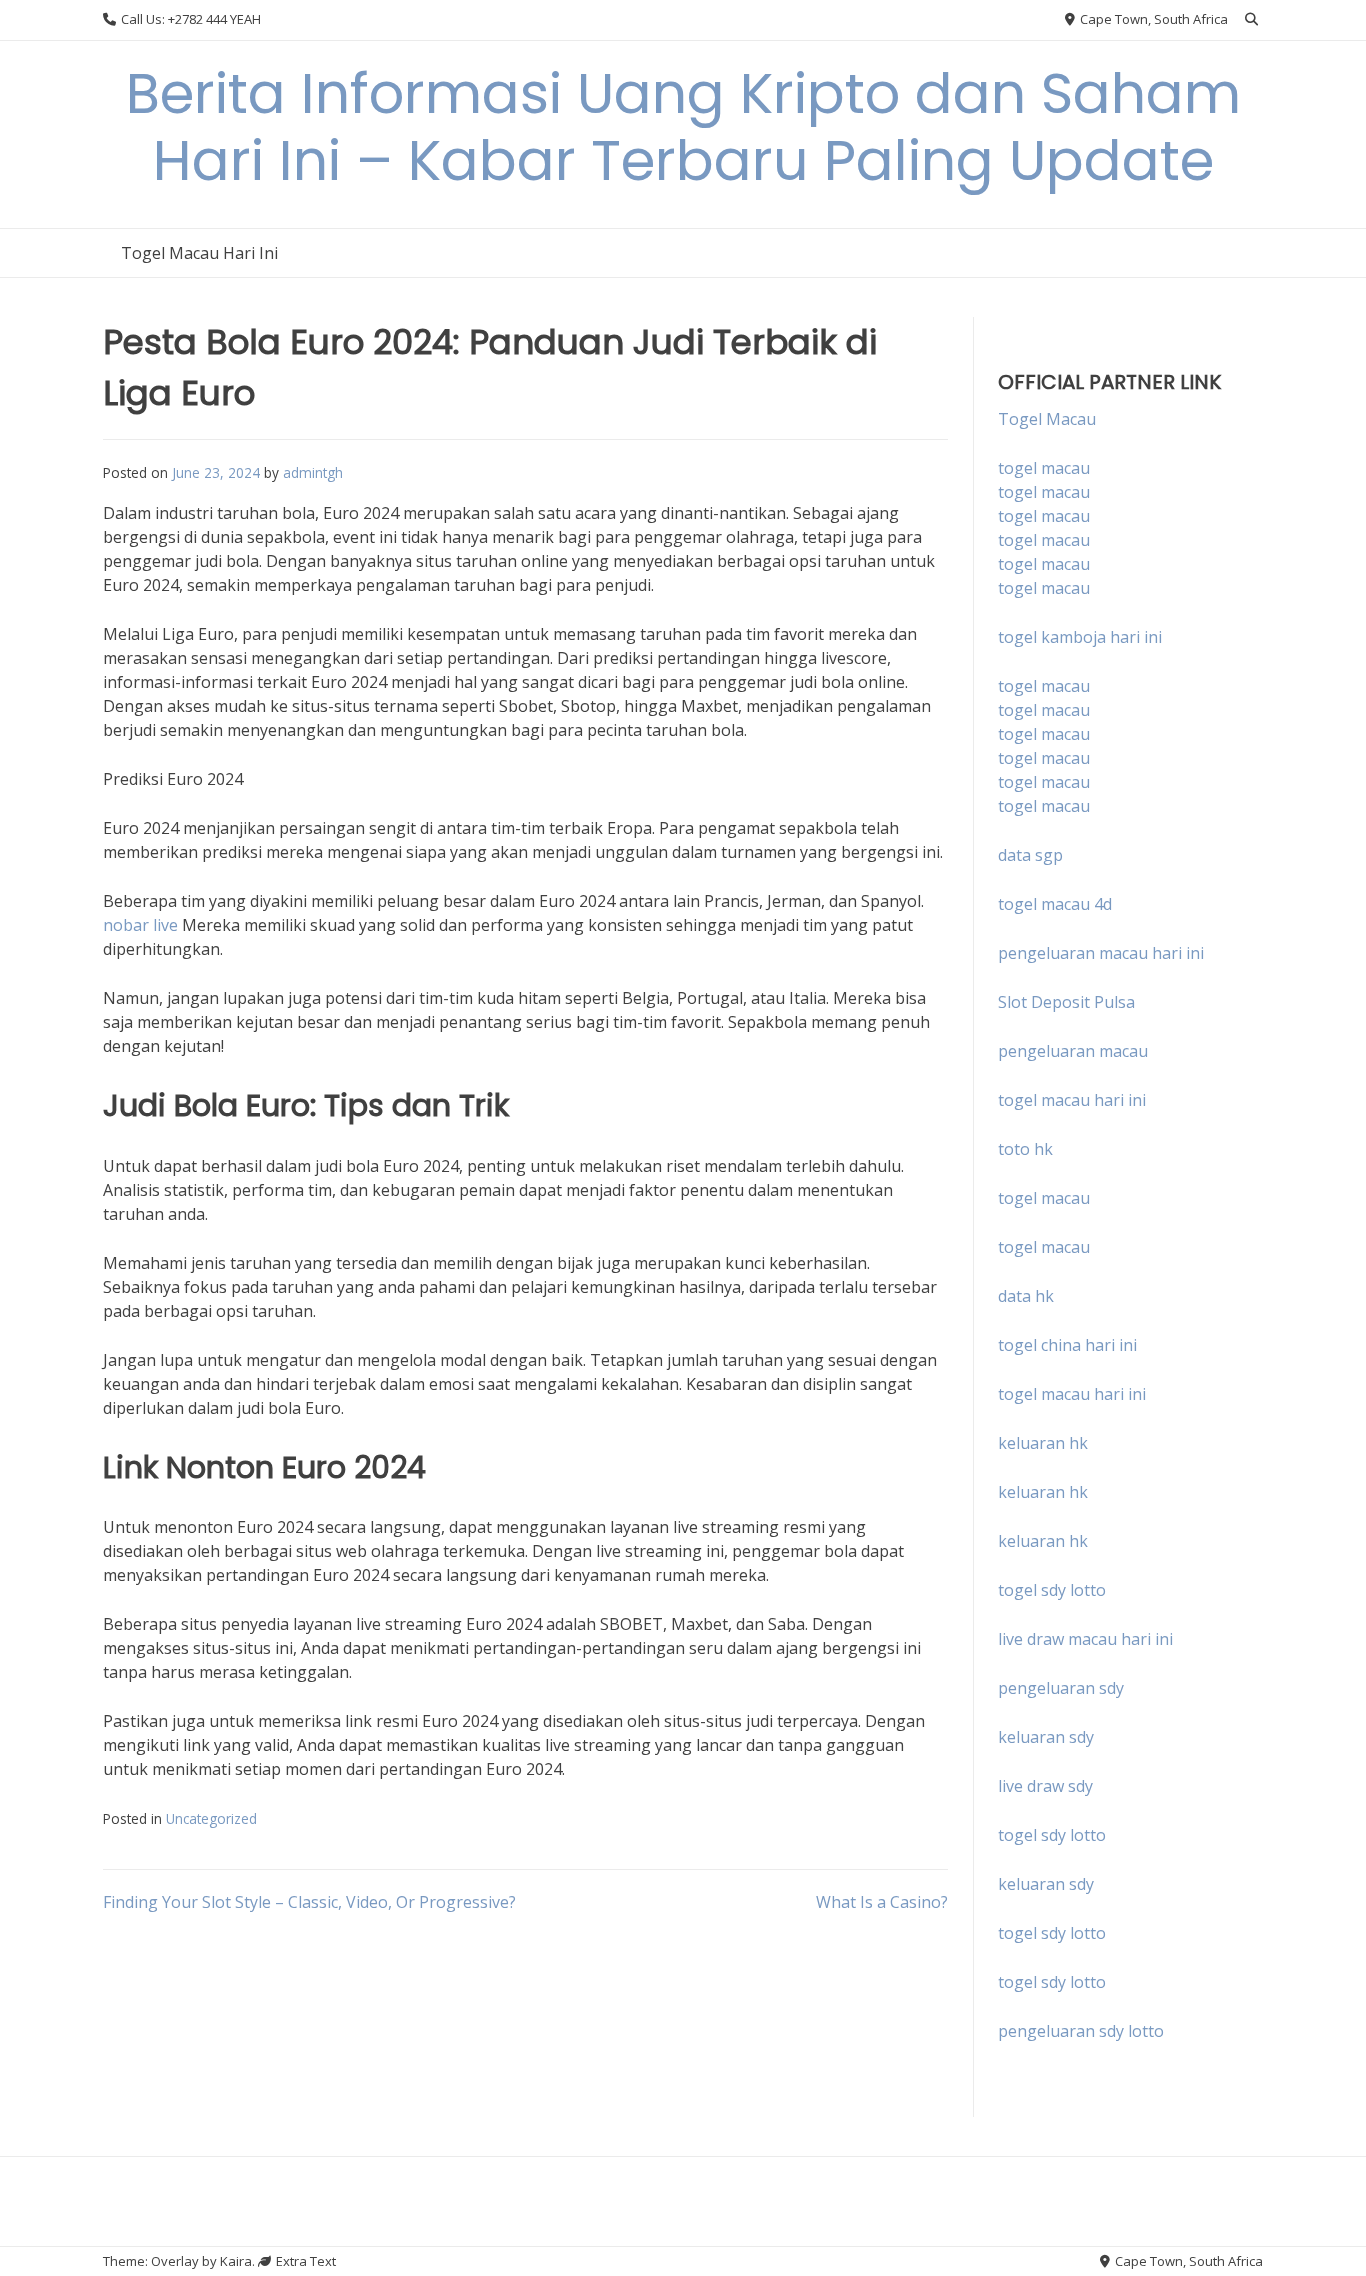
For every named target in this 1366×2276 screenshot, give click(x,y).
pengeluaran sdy (1061, 1688)
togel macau (1044, 492)
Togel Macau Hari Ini (199, 253)
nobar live (140, 925)
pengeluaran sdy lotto (1081, 2031)
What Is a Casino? (882, 1902)
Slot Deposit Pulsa (1066, 1002)
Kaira (236, 2261)
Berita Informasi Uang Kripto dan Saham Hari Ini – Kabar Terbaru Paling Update (683, 127)
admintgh (313, 472)
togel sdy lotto (1052, 1835)
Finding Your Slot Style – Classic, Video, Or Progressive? (309, 1902)
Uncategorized (211, 1818)
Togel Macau (1047, 419)
